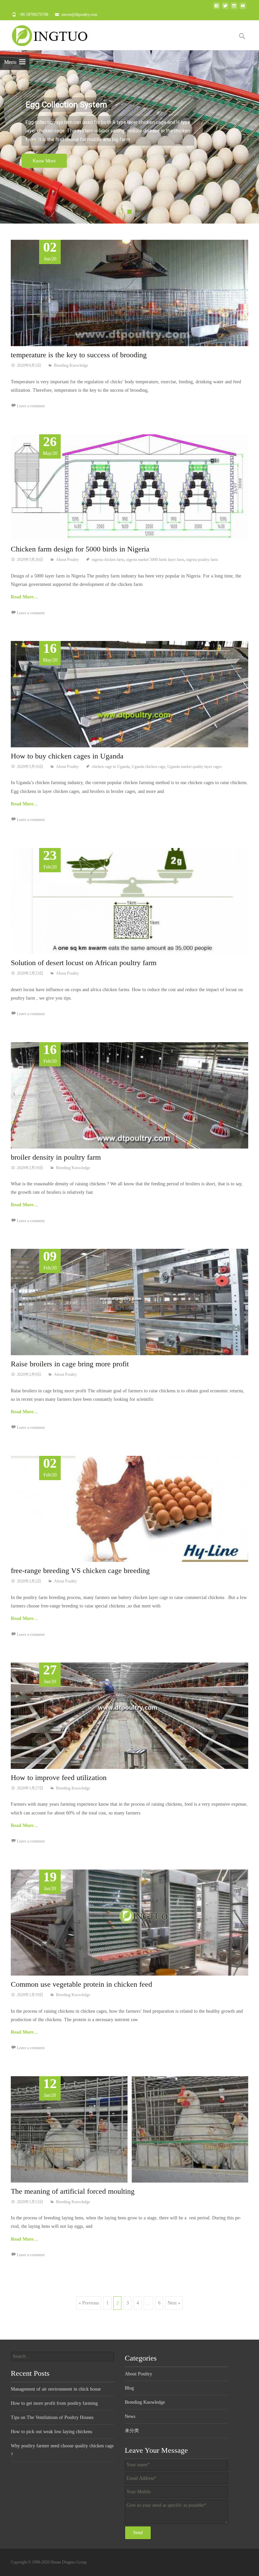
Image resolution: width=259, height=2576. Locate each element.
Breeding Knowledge (71, 365)
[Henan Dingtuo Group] (53, 34)
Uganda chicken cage (148, 767)
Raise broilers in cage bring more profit (70, 1364)
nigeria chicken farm (108, 560)
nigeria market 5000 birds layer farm (155, 560)
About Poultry (67, 560)
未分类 (132, 2431)
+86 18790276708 (33, 15)
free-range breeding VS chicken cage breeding (80, 1570)
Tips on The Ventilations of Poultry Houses (52, 2417)
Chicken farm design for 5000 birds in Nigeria (80, 549)
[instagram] (234, 8)
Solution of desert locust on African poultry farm (84, 963)
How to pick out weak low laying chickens (51, 2432)
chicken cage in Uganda (111, 767)
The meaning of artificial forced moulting (73, 2191)
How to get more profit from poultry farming (54, 2403)
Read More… (24, 597)
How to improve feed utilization (59, 1778)
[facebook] (217, 8)
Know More (44, 161)
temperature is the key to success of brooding (79, 355)
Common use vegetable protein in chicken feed (81, 1984)
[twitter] (225, 8)
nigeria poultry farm (202, 560)
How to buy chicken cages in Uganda (67, 756)
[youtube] (243, 8)
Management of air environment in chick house (56, 2389)
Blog (129, 2388)
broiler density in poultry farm (56, 1157)
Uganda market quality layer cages (195, 767)
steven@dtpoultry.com (79, 15)
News (130, 2416)
